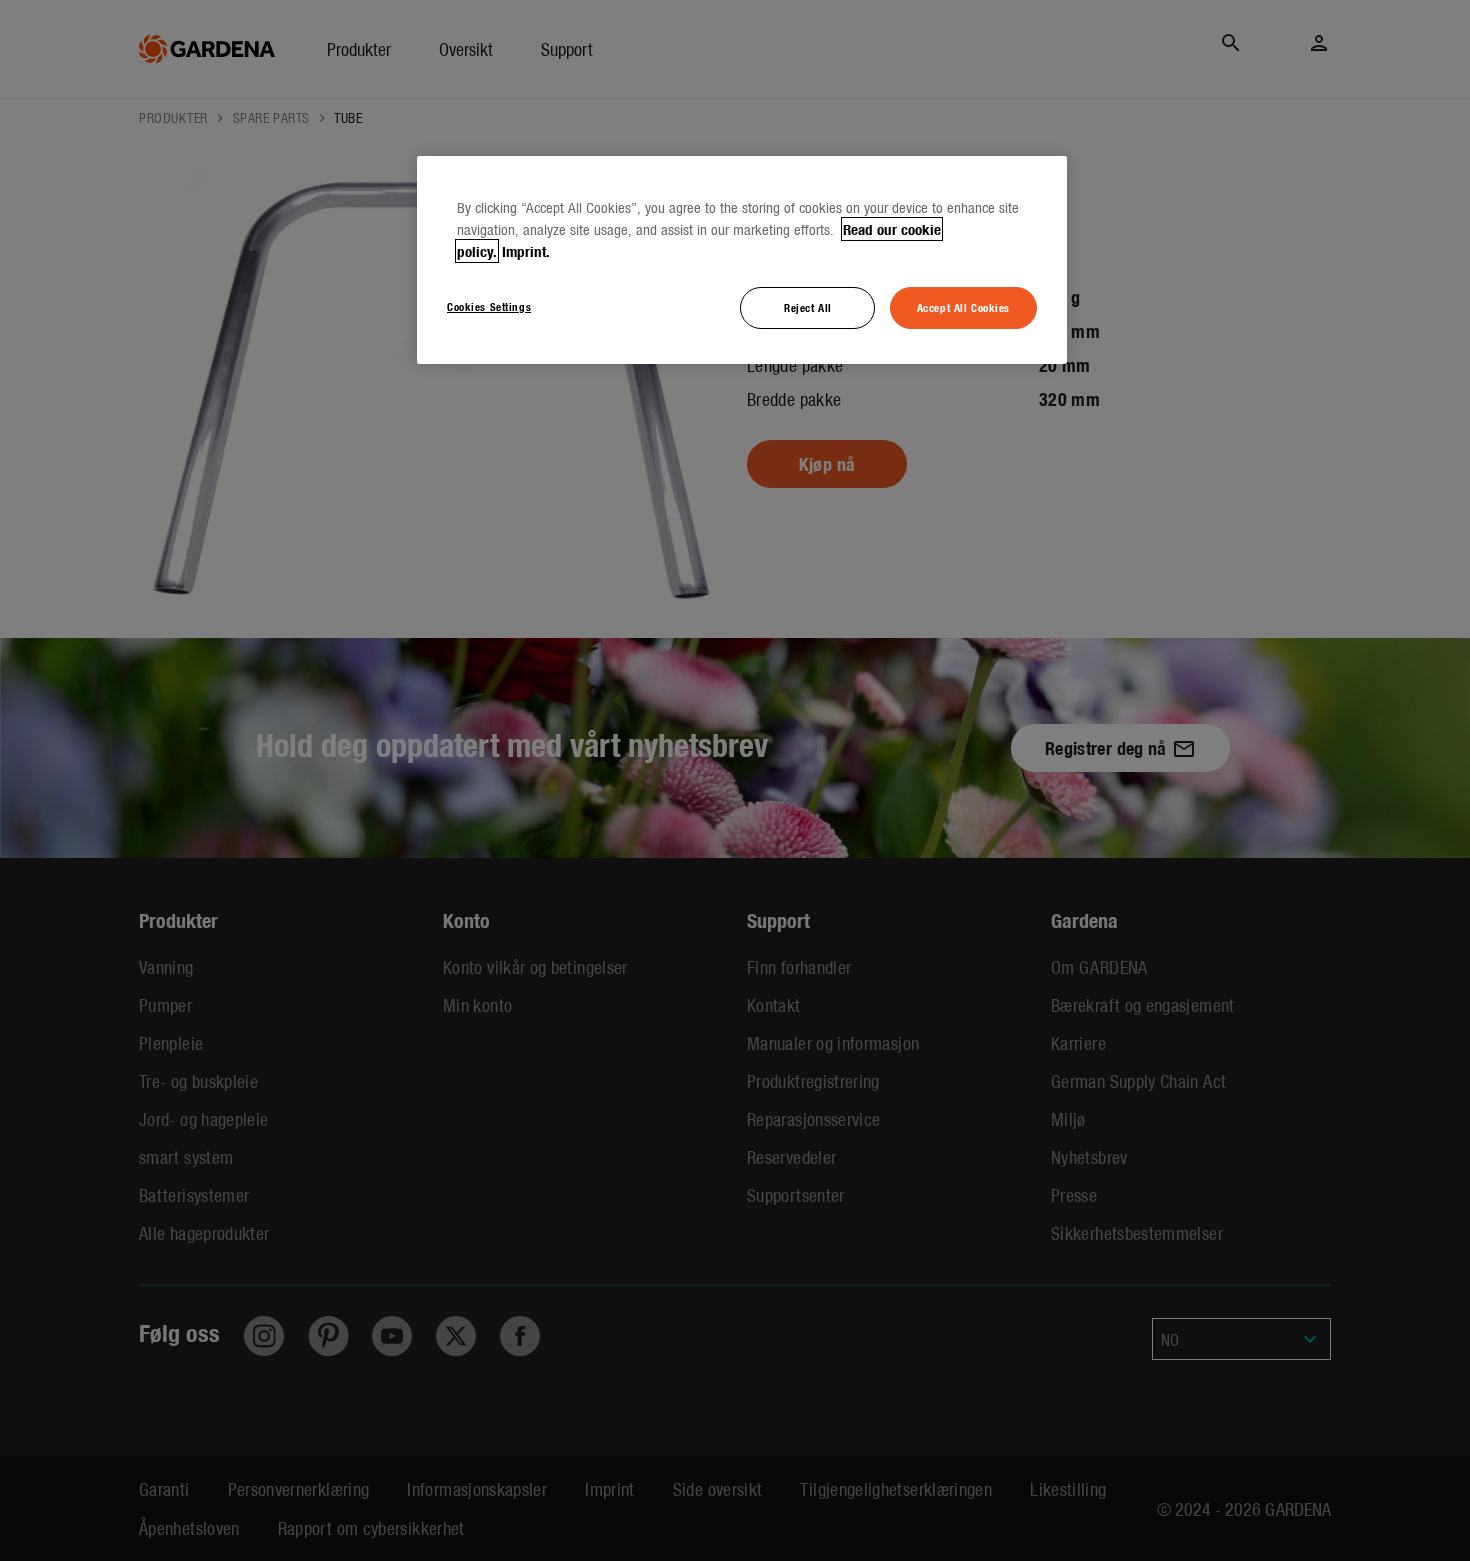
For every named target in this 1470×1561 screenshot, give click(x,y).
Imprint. (526, 251)
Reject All (808, 307)
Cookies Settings (489, 306)
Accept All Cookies (963, 307)
